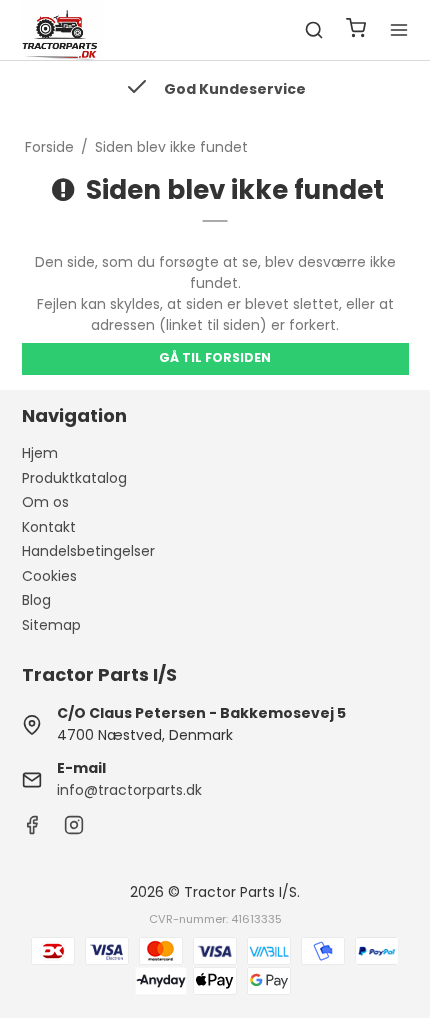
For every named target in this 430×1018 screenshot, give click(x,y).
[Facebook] (32, 830)
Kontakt (49, 527)
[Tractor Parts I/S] (62, 30)
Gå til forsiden (215, 357)
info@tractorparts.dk (129, 790)
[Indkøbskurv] (356, 30)
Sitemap (51, 625)
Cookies (49, 576)
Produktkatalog (74, 478)
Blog (36, 600)
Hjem (40, 453)
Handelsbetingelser (88, 551)
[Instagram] (74, 830)
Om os (45, 502)
